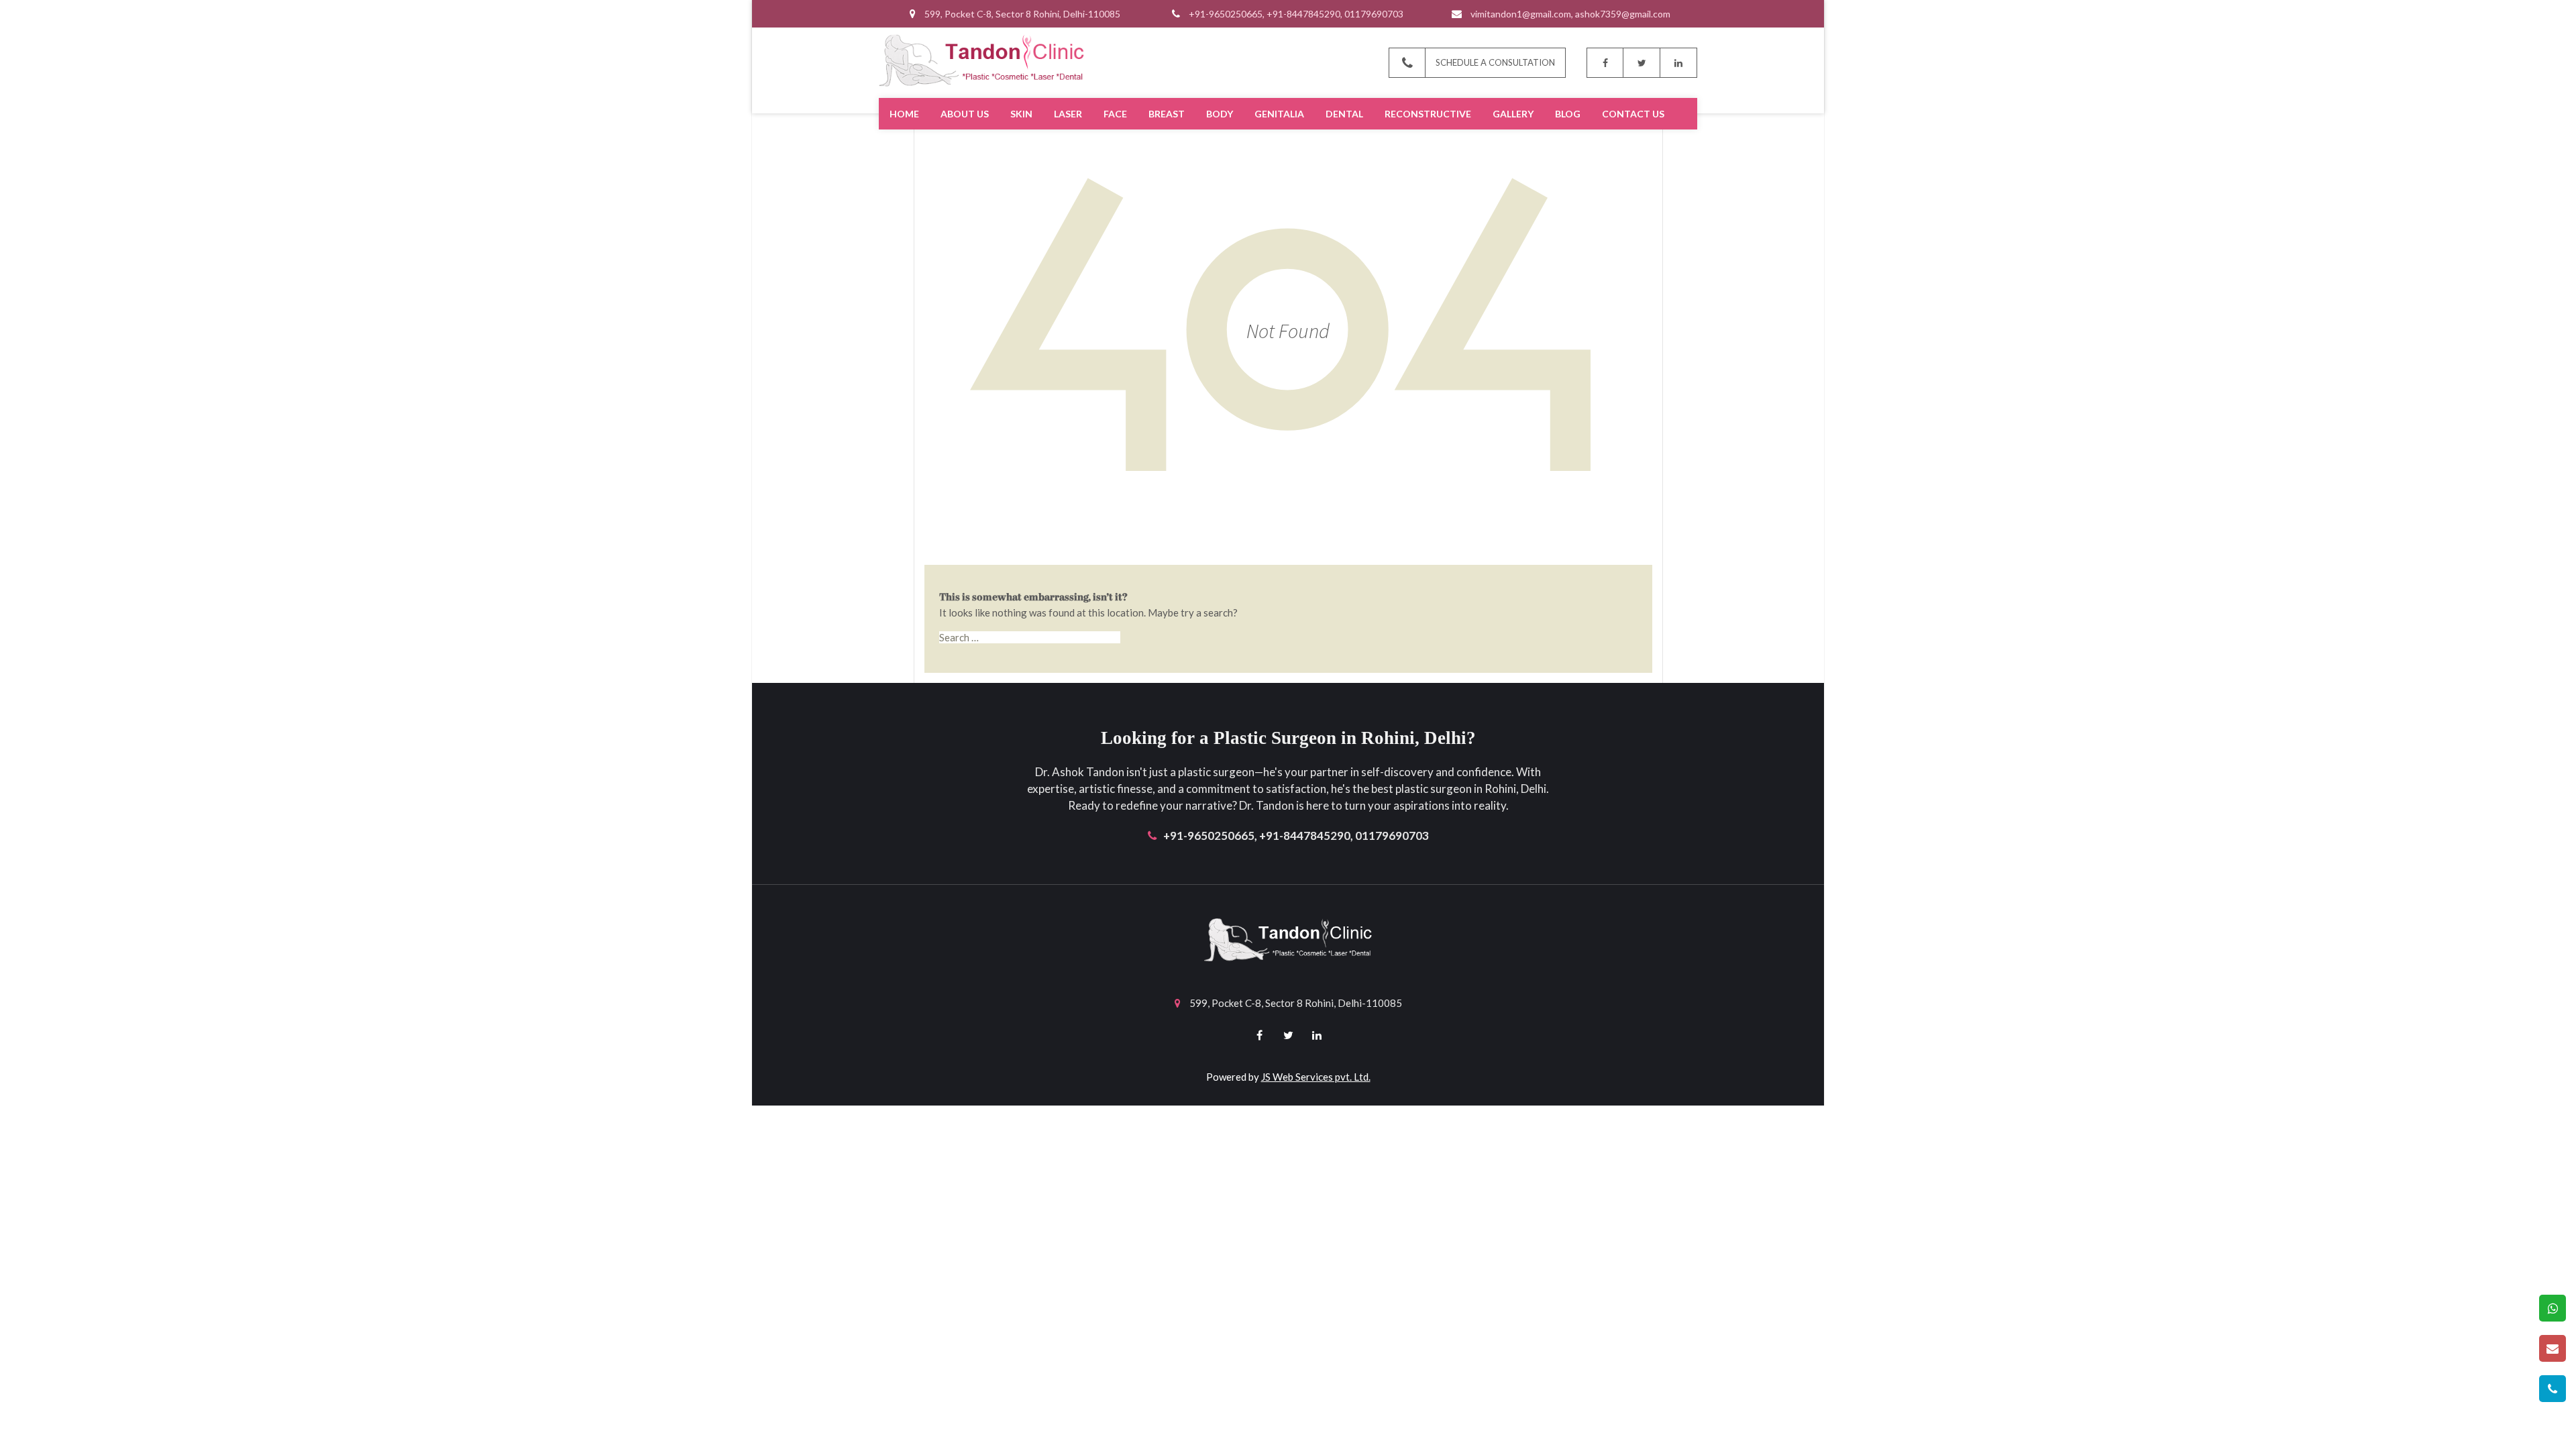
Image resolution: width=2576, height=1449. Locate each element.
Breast (1167, 114)
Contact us (1633, 114)
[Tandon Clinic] (981, 59)
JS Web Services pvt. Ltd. (1316, 1077)
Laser (1068, 114)
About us (965, 114)
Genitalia (1279, 114)
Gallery (1513, 114)
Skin (1021, 114)
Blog (1568, 114)
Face (1115, 114)
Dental (1344, 114)
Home (904, 114)
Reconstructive (1428, 114)
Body (1220, 114)
